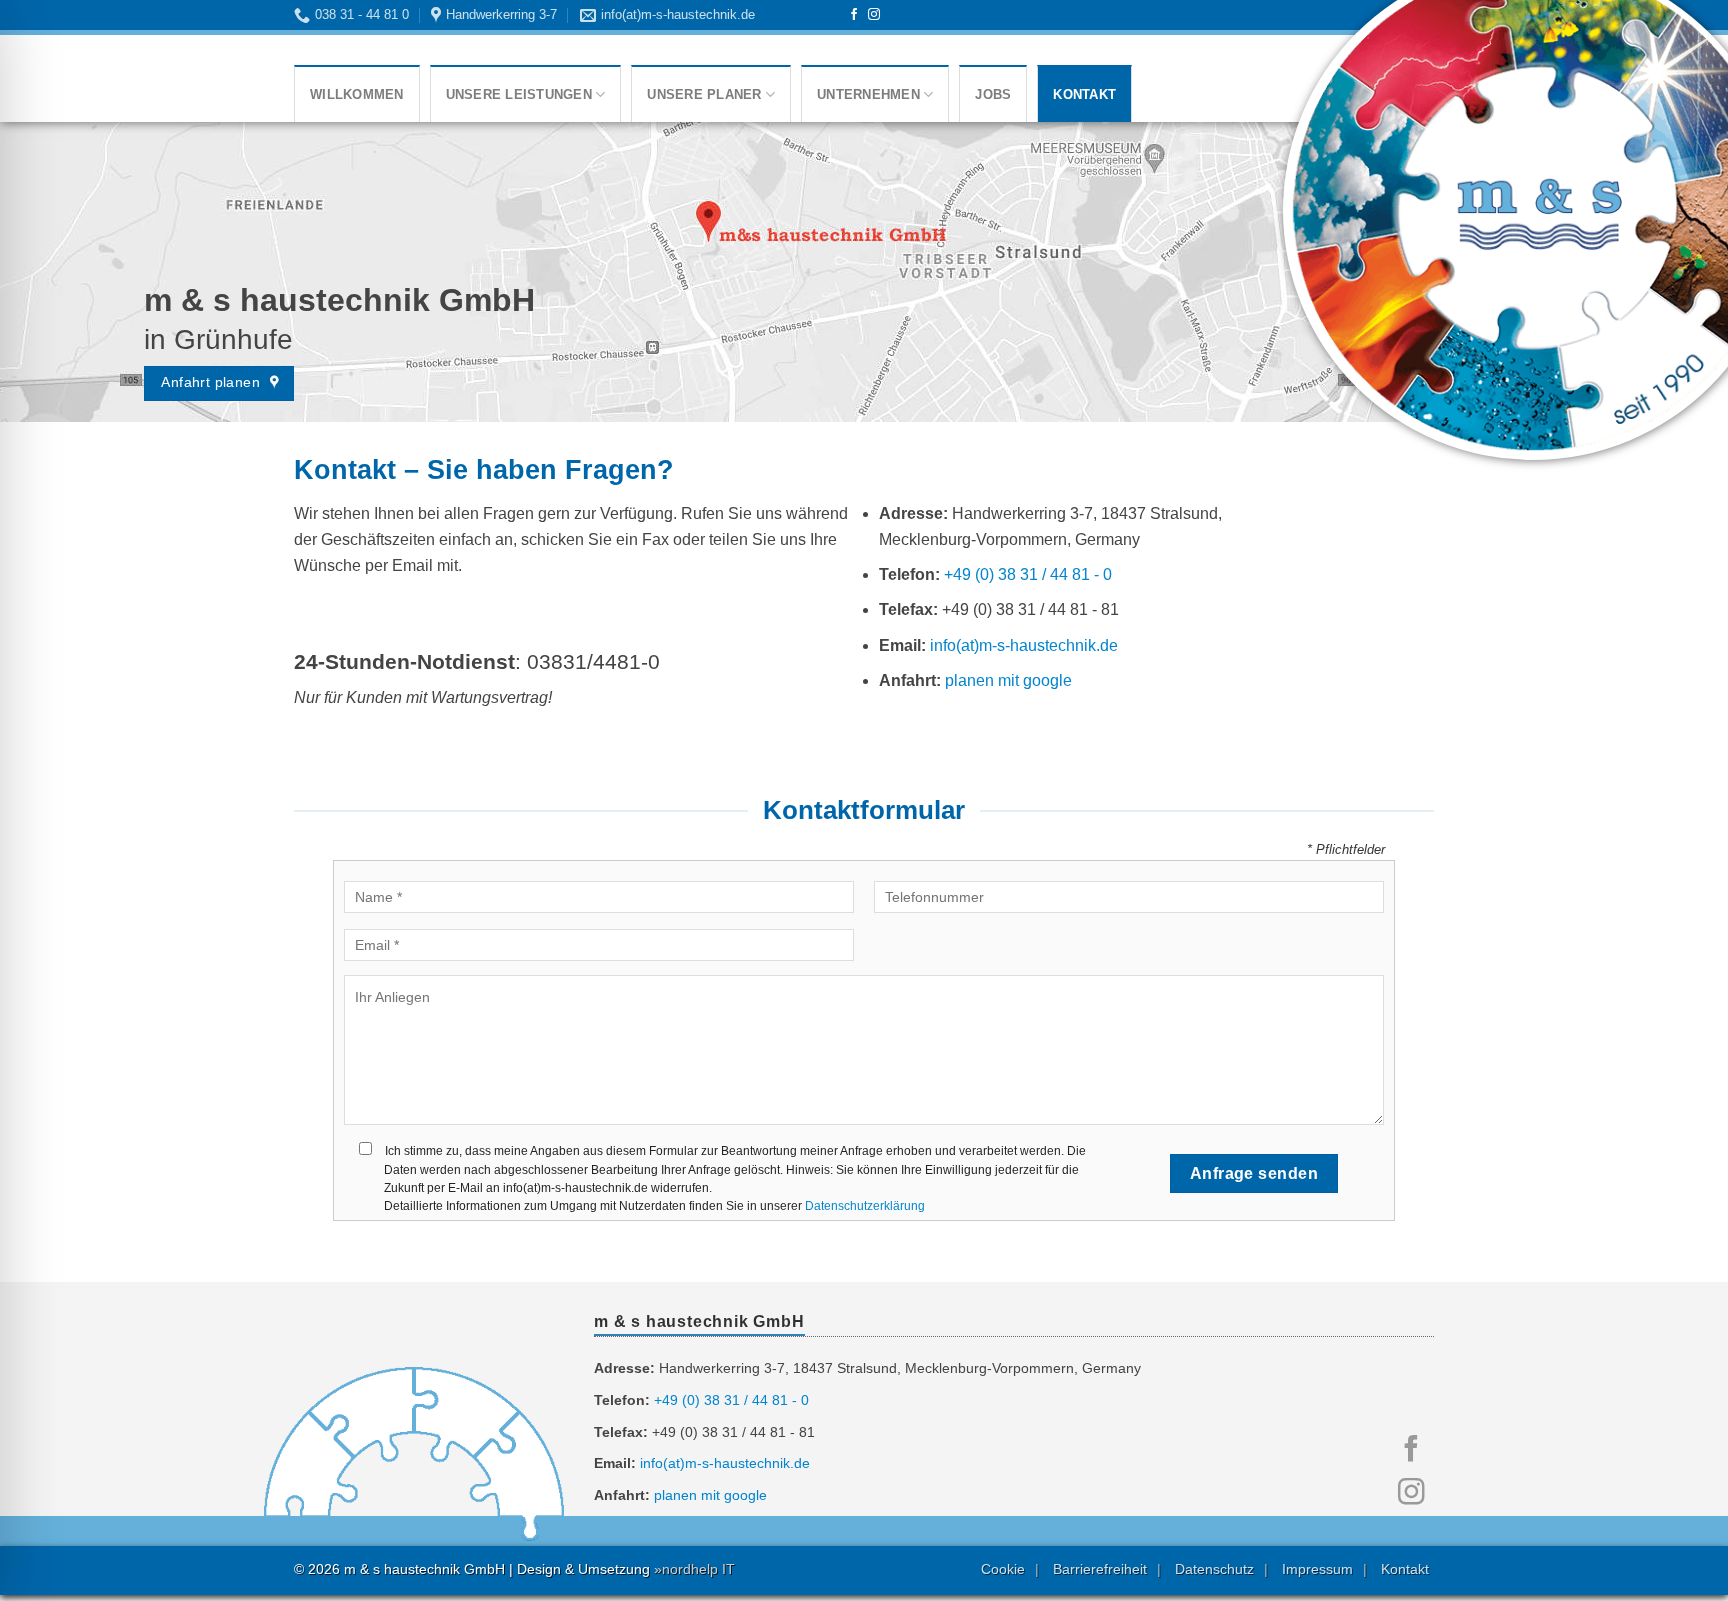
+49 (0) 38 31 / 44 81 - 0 (1028, 574)
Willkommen (357, 94)
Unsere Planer (704, 94)
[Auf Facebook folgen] (854, 15)
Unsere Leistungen (519, 94)
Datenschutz (1214, 1569)
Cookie (1003, 1569)
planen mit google (1008, 680)
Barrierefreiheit (1100, 1569)
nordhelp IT (698, 1569)
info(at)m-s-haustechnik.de (1024, 645)
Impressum (1317, 1569)
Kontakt (1084, 94)
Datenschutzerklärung (865, 1206)
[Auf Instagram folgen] (874, 15)
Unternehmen (868, 94)
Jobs (993, 94)
